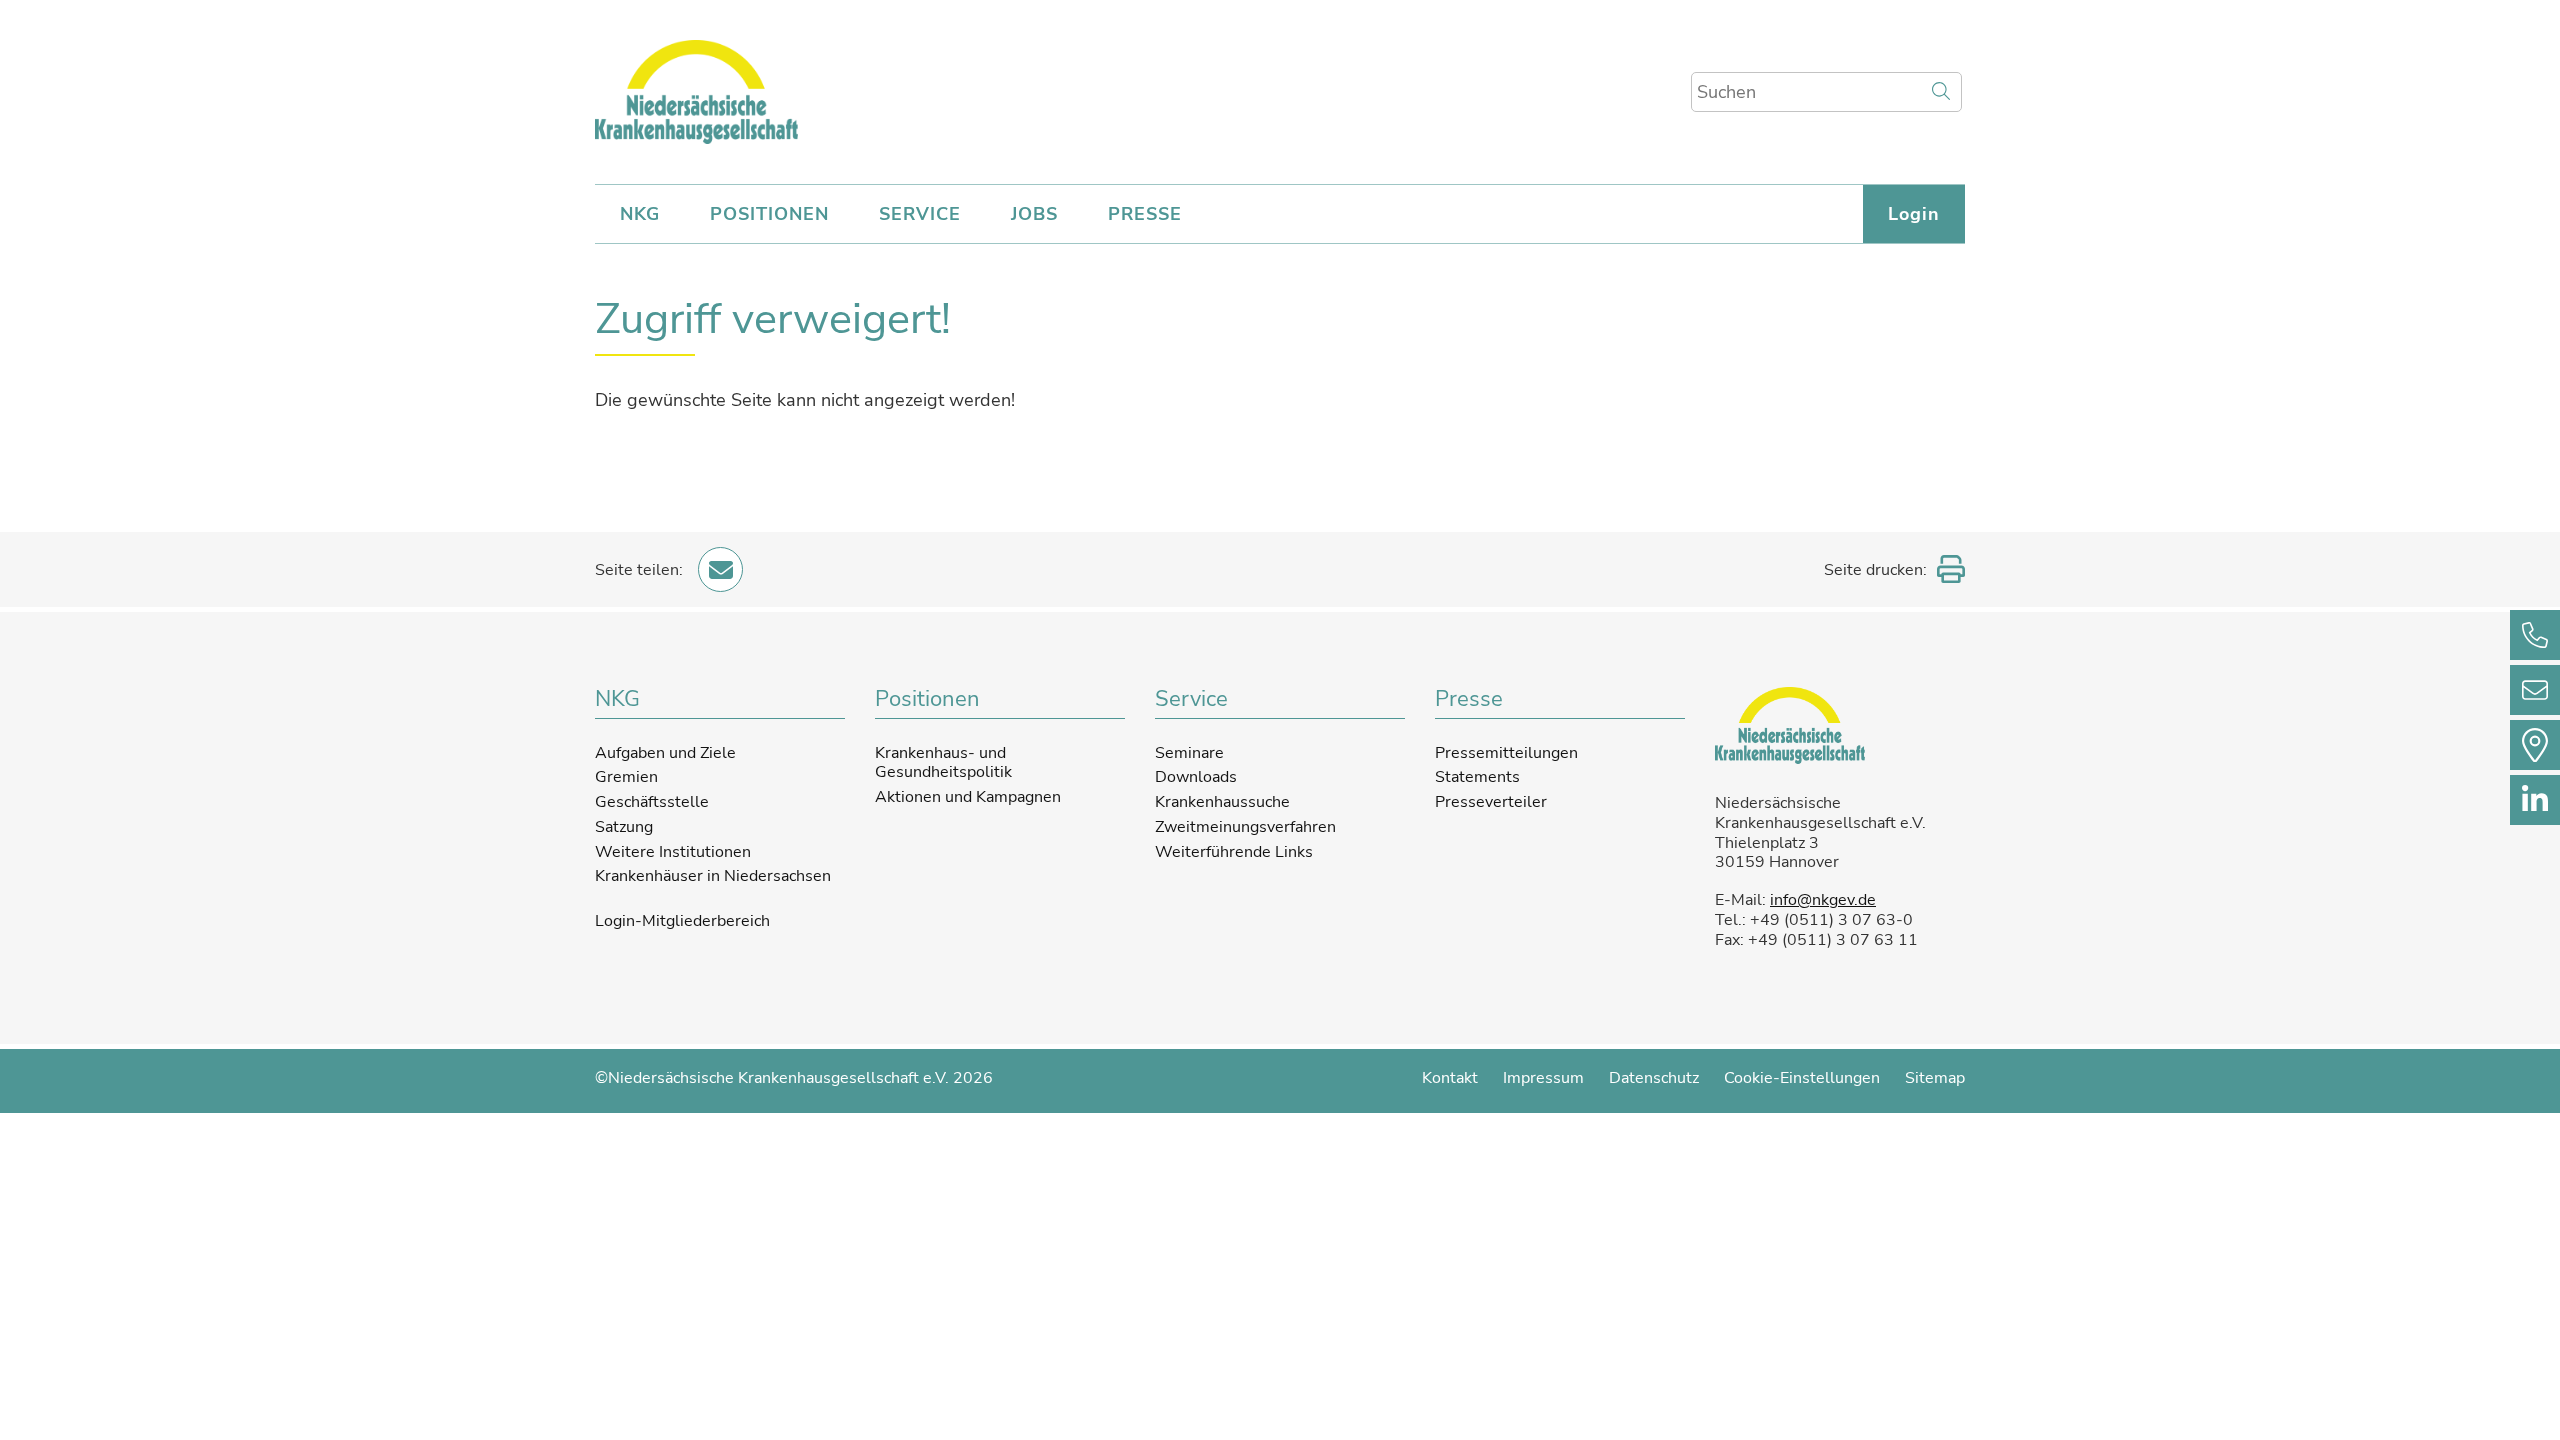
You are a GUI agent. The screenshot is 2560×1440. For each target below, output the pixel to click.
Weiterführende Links (1234, 852)
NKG (640, 214)
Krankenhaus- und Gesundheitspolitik (943, 763)
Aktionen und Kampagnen (968, 797)
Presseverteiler (1491, 802)
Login (1914, 214)
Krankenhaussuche (1222, 802)
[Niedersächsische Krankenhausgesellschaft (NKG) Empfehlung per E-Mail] (720, 569)
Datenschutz (1654, 1078)
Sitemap (1935, 1078)
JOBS (1034, 214)
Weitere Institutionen (673, 852)
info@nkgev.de (1823, 900)
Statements (1477, 777)
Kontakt (1450, 1078)
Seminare (1189, 753)
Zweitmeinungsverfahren (1245, 827)
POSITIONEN (769, 214)
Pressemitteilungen (1506, 753)
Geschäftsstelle (652, 802)
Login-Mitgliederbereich (682, 922)
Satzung (624, 827)
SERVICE (920, 214)
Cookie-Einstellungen (1802, 1078)
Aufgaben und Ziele (665, 753)
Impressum (1543, 1078)
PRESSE (1145, 214)
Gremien (626, 777)
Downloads (1196, 777)
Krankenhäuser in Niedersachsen (713, 876)
